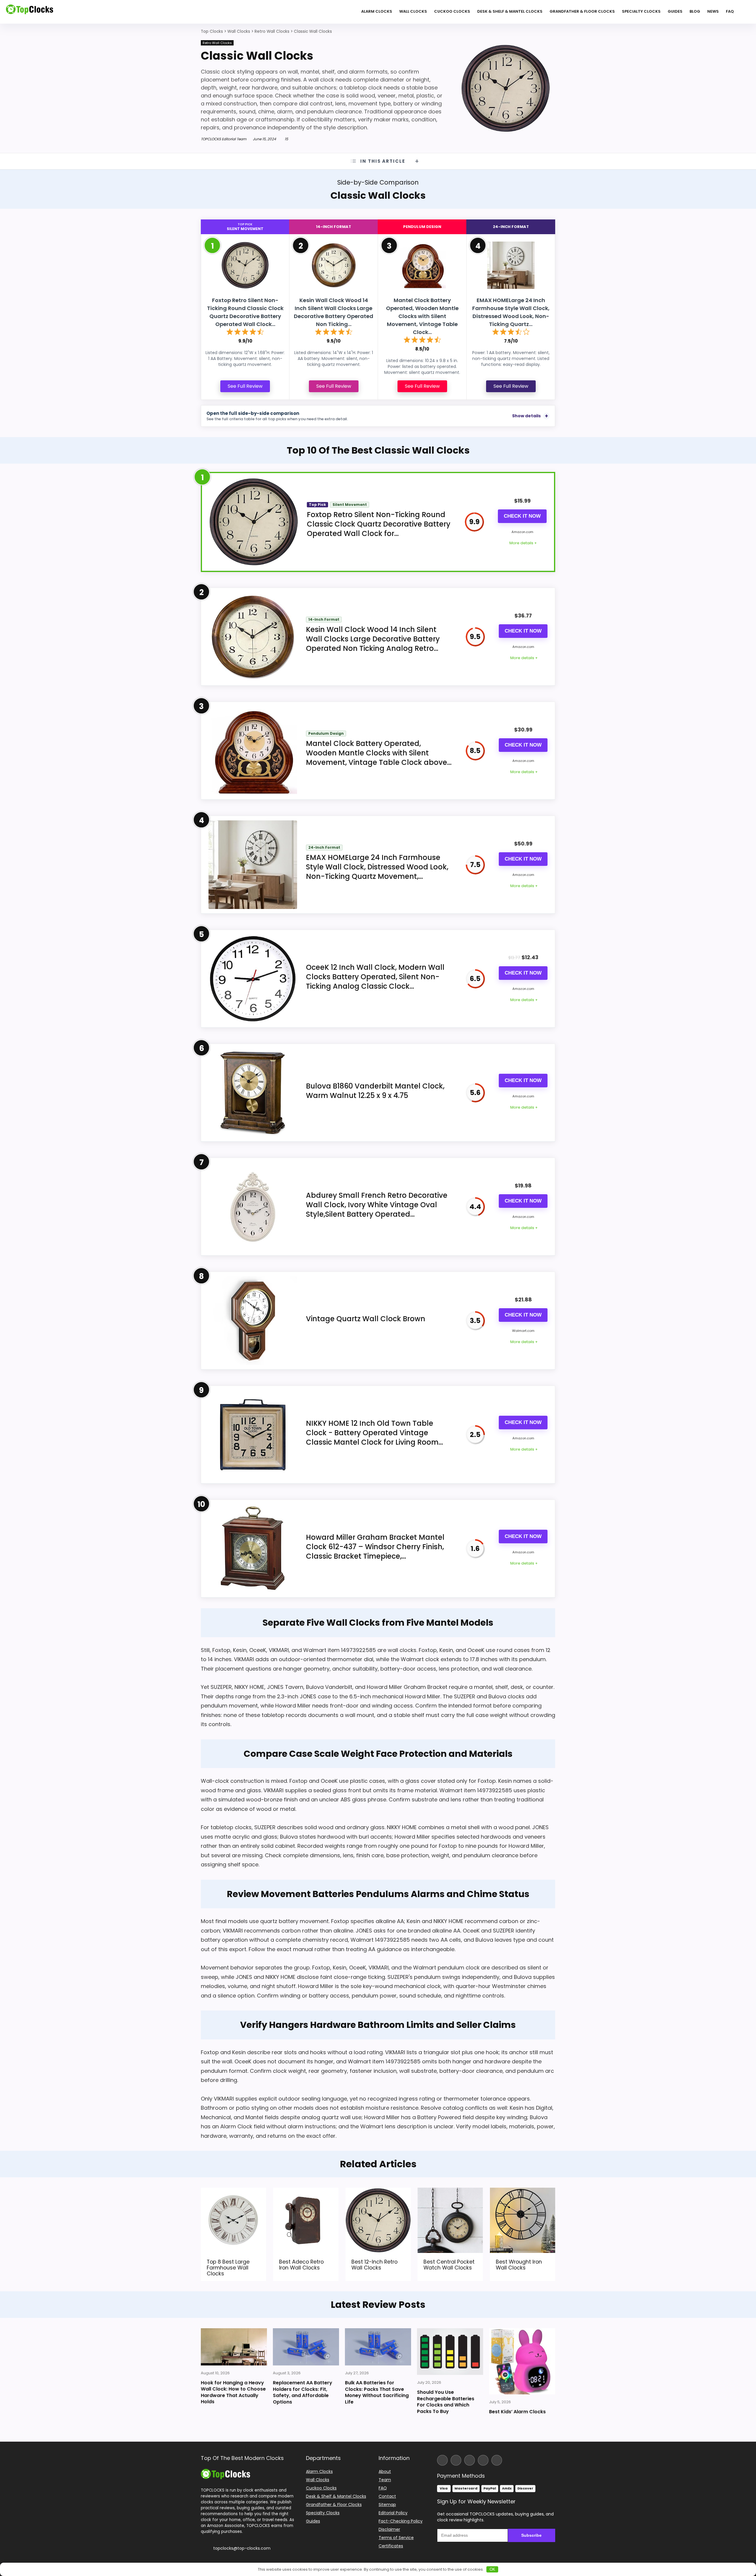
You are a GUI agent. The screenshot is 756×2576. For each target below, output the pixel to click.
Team (385, 2480)
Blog (695, 11)
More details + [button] (523, 543)
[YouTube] (483, 2460)
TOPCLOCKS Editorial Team (224, 139)
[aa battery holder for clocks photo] (306, 2347)
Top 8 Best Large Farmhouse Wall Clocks (228, 2268)
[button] (751, 2534)
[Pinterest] (497, 2460)
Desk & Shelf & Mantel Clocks (510, 11)
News (713, 11)
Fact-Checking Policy (401, 2521)
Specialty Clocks (641, 11)
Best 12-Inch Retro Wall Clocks (374, 2265)
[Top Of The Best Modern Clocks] (225, 2471)
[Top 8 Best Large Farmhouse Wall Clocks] (233, 2192)
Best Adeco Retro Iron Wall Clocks (301, 2265)
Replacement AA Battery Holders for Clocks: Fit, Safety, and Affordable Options (303, 2392)
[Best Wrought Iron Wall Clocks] (523, 2192)
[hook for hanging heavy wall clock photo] (234, 2347)
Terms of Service (396, 2538)
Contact (387, 2496)
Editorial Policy (393, 2513)
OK (492, 2569)
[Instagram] (456, 2460)
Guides (675, 11)
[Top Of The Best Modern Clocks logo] (30, 12)
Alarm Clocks (377, 11)
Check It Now (522, 516)
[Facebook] (442, 2460)
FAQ (730, 11)
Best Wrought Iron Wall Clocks (519, 2265)
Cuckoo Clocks (452, 11)
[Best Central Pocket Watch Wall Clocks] (450, 2192)
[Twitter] (470, 2460)
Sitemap (387, 2505)
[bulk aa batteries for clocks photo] (378, 2347)
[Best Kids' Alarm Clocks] (522, 2361)
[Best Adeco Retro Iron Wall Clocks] (306, 2192)
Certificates (391, 2546)
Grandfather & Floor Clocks (582, 11)
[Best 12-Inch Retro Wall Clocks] (378, 2192)
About (385, 2471)
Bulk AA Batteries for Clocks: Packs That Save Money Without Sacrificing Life (377, 2392)
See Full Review (245, 386)
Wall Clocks (413, 11)
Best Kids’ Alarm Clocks (517, 2412)
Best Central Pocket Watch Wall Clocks (449, 2265)
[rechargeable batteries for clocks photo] (450, 2352)
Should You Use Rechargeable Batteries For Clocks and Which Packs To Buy (446, 2402)
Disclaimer (389, 2529)
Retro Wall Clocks (217, 43)
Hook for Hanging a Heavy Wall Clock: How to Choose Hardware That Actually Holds (233, 2392)
